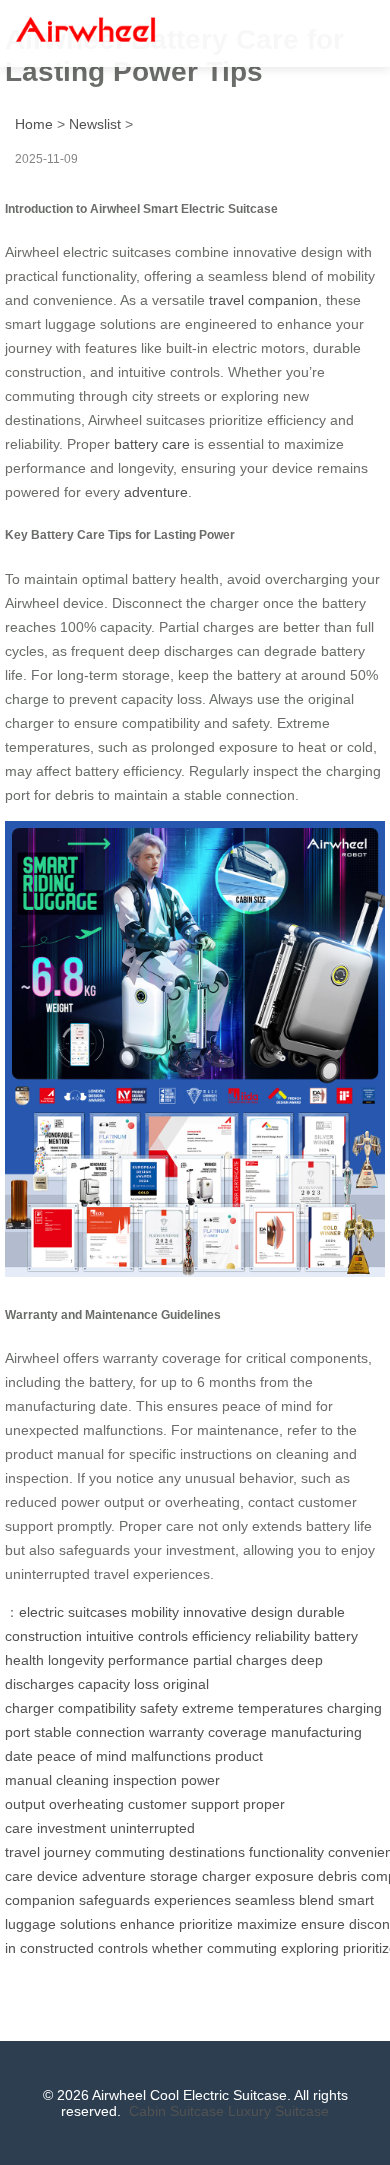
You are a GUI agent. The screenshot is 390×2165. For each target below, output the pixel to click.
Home (34, 124)
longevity (76, 1660)
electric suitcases (73, 1612)
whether (177, 1948)
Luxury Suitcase (278, 2111)
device (57, 1876)
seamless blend (284, 1900)
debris (337, 1876)
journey (67, 1852)
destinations (207, 1852)
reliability (282, 1636)
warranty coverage (208, 1732)
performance (148, 1660)
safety (159, 1708)
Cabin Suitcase (176, 2111)
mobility (155, 1612)
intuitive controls (137, 1636)
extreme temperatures (252, 1708)
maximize (267, 1924)
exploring (310, 1948)
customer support (183, 1804)
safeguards (114, 1900)
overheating (86, 1804)
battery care (152, 444)
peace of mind (82, 1756)
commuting (130, 1852)
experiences (192, 1900)
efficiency (221, 1636)
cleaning (82, 1780)
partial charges (240, 1660)
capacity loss (118, 1684)
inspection (145, 1780)
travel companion (263, 300)
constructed (57, 1948)
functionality (286, 1852)
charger (226, 1876)
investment (71, 1828)
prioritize (206, 1924)
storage (174, 1876)
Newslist (95, 124)
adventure (156, 492)
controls (123, 1948)
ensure (323, 1924)
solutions (88, 1924)
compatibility (97, 1708)
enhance (147, 1924)
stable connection (89, 1732)
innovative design (238, 1612)
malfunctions (171, 1756)
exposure (284, 1876)
